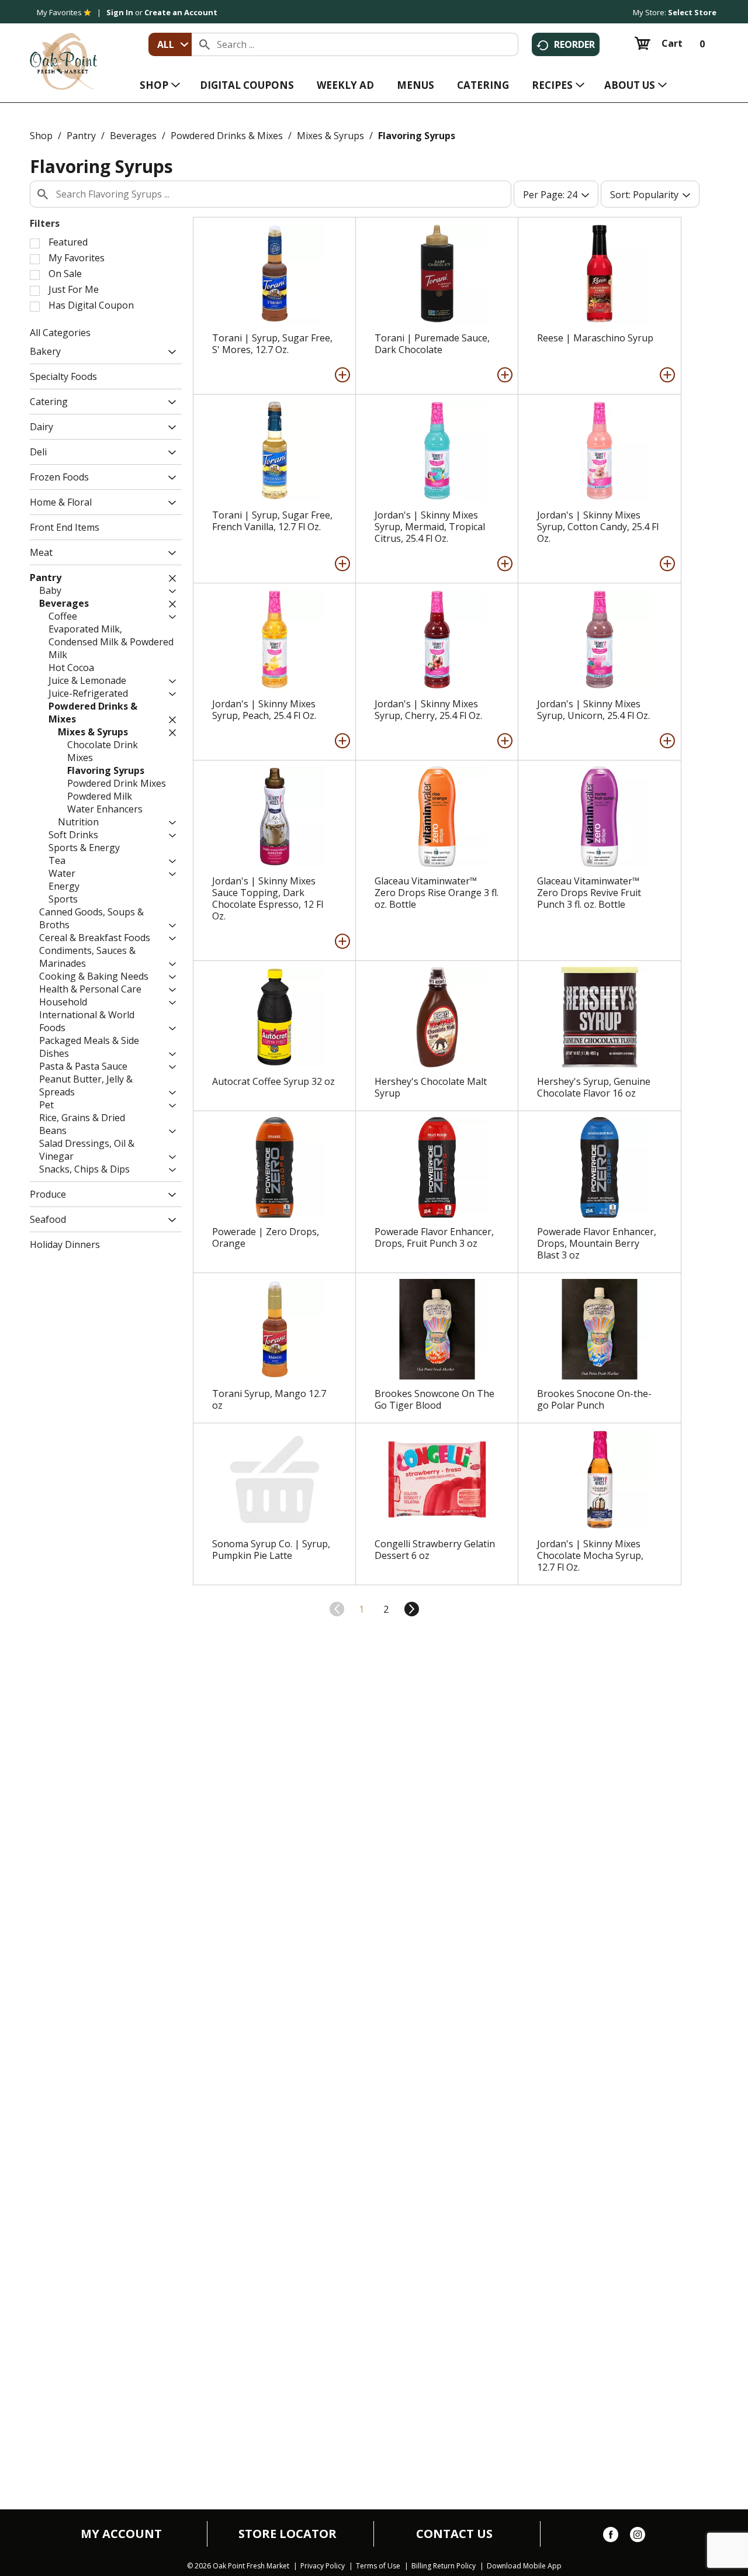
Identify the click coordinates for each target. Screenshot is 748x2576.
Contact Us (454, 2534)
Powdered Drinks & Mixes (227, 136)
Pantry (81, 136)
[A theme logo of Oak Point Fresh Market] (63, 53)
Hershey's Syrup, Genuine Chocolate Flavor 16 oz (594, 1087)
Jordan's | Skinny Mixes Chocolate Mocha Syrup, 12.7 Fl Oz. (590, 1555)
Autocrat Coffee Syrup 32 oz (273, 1081)
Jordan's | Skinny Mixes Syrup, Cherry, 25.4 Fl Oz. (428, 710)
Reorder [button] (574, 44)
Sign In (120, 12)
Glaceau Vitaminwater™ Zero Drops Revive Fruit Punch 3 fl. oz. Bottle (589, 893)
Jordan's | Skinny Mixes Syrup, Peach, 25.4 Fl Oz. (264, 710)
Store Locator (288, 2534)
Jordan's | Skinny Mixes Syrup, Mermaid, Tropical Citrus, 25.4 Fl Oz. (430, 527)
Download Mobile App (524, 2566)
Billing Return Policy (444, 2566)
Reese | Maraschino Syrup (595, 338)
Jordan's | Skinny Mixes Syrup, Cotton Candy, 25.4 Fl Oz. (598, 527)
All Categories (60, 333)
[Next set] (411, 1609)
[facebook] (611, 2537)
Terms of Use (378, 2566)
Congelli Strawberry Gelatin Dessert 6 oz (435, 1550)
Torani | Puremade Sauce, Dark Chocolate (432, 344)
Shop (41, 136)
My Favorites (59, 12)
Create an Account (181, 12)
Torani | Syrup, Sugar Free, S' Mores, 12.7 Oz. (272, 344)
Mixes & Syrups (330, 136)
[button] (169, 353)
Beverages (133, 136)
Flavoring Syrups (417, 136)
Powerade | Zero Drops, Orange (266, 1237)
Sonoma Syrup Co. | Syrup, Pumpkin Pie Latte (271, 1550)
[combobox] (170, 44)
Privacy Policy (323, 2566)
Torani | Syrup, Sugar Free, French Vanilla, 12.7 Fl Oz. (272, 521)
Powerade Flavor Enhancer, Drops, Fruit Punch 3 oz (434, 1237)
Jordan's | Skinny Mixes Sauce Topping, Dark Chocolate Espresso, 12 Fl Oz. (268, 898)
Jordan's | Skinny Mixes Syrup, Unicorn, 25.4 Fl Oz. (593, 710)
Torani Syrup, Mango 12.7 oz (269, 1399)
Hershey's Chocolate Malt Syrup (431, 1087)
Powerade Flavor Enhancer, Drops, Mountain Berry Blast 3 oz (597, 1243)
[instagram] (638, 2537)
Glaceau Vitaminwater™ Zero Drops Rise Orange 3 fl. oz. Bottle (437, 893)
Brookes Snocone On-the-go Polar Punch (594, 1399)
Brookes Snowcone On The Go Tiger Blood (434, 1399)
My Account (121, 2534)
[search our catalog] (205, 44)
